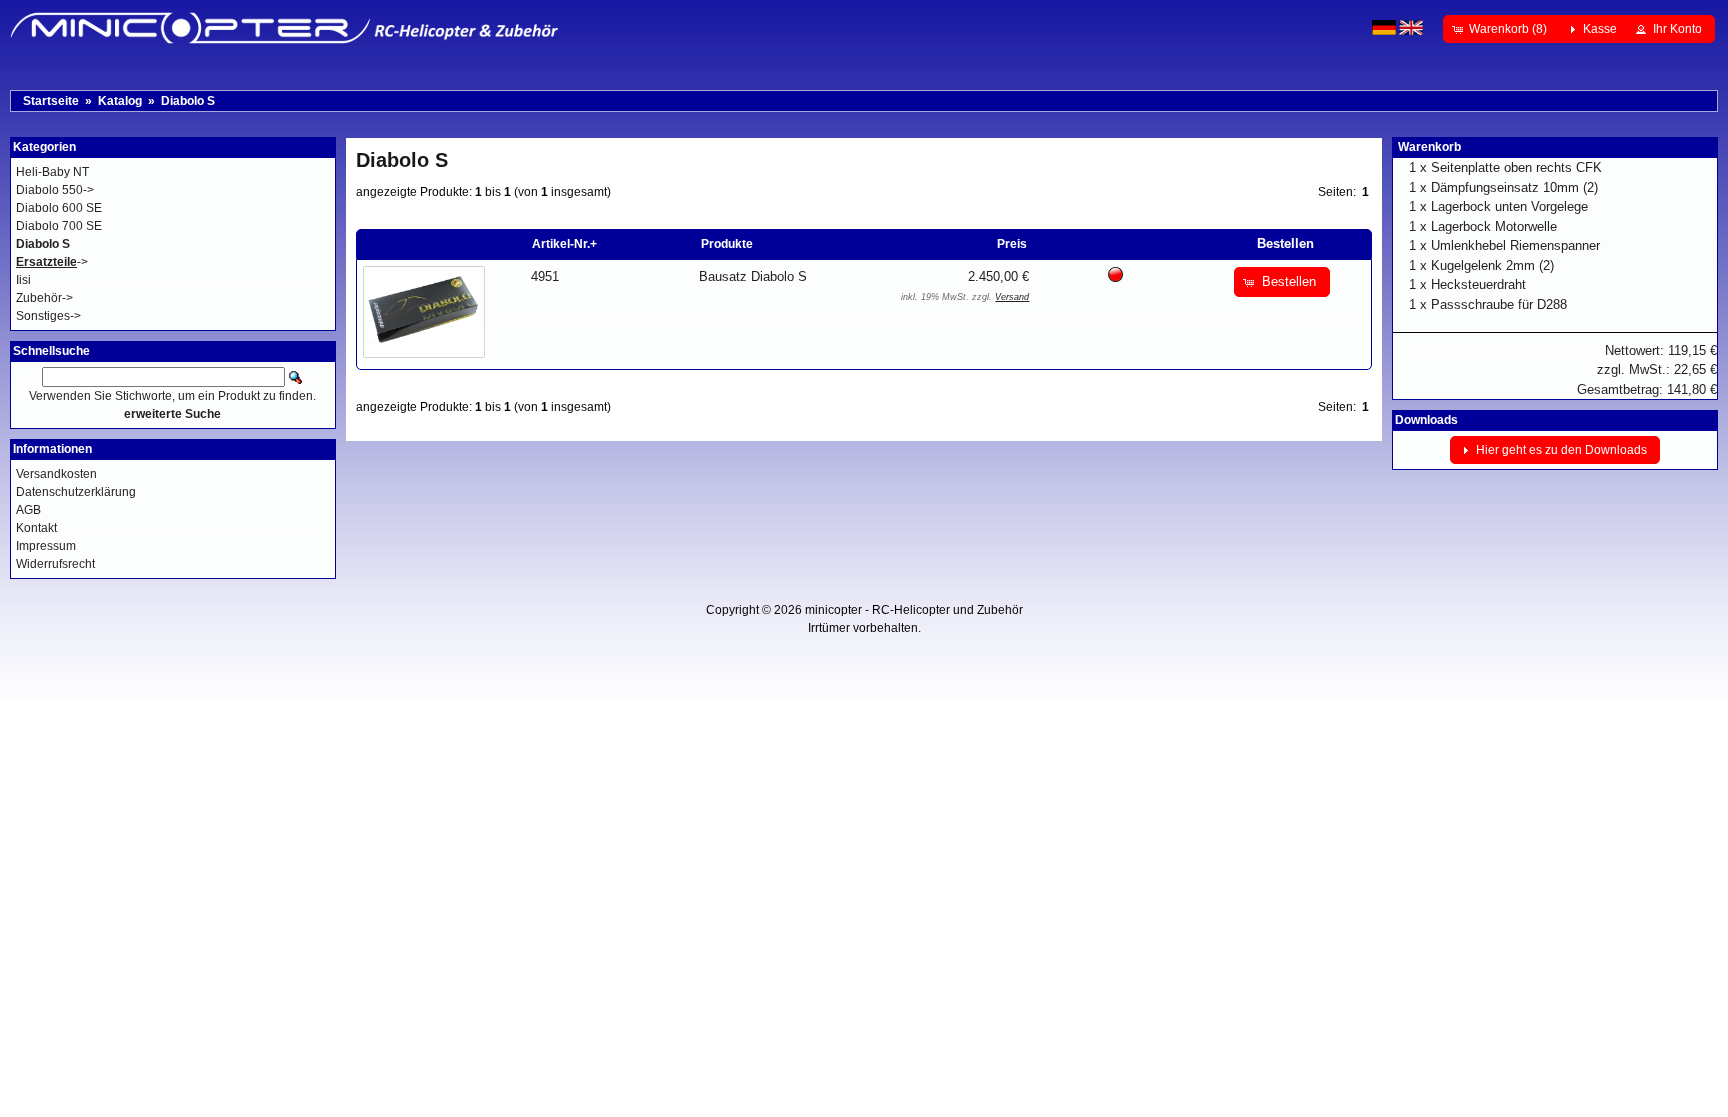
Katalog (120, 101)
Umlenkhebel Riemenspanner (1515, 245)
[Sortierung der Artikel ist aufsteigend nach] (1196, 244)
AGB (28, 510)
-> (52, 262)
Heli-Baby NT (52, 172)
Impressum (46, 546)
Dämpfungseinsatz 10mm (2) (1514, 187)
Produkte (727, 244)
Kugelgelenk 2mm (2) (1492, 265)
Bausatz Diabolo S (753, 276)
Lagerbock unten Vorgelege (1509, 206)
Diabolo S (188, 101)
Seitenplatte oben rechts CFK (1516, 167)
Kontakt (36, 528)
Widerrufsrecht (55, 564)
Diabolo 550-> (55, 190)
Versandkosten (56, 474)
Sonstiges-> (48, 316)
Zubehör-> (44, 298)
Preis (1012, 244)
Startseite (51, 101)
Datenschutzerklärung (76, 492)
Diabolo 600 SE (59, 208)
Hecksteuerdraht (1478, 284)
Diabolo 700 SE (59, 226)
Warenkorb (1429, 147)
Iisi (23, 280)
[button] (1501, 29)
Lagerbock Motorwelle (1494, 226)
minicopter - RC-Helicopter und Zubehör (914, 610)
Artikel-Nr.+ (564, 244)
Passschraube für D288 (1499, 304)
